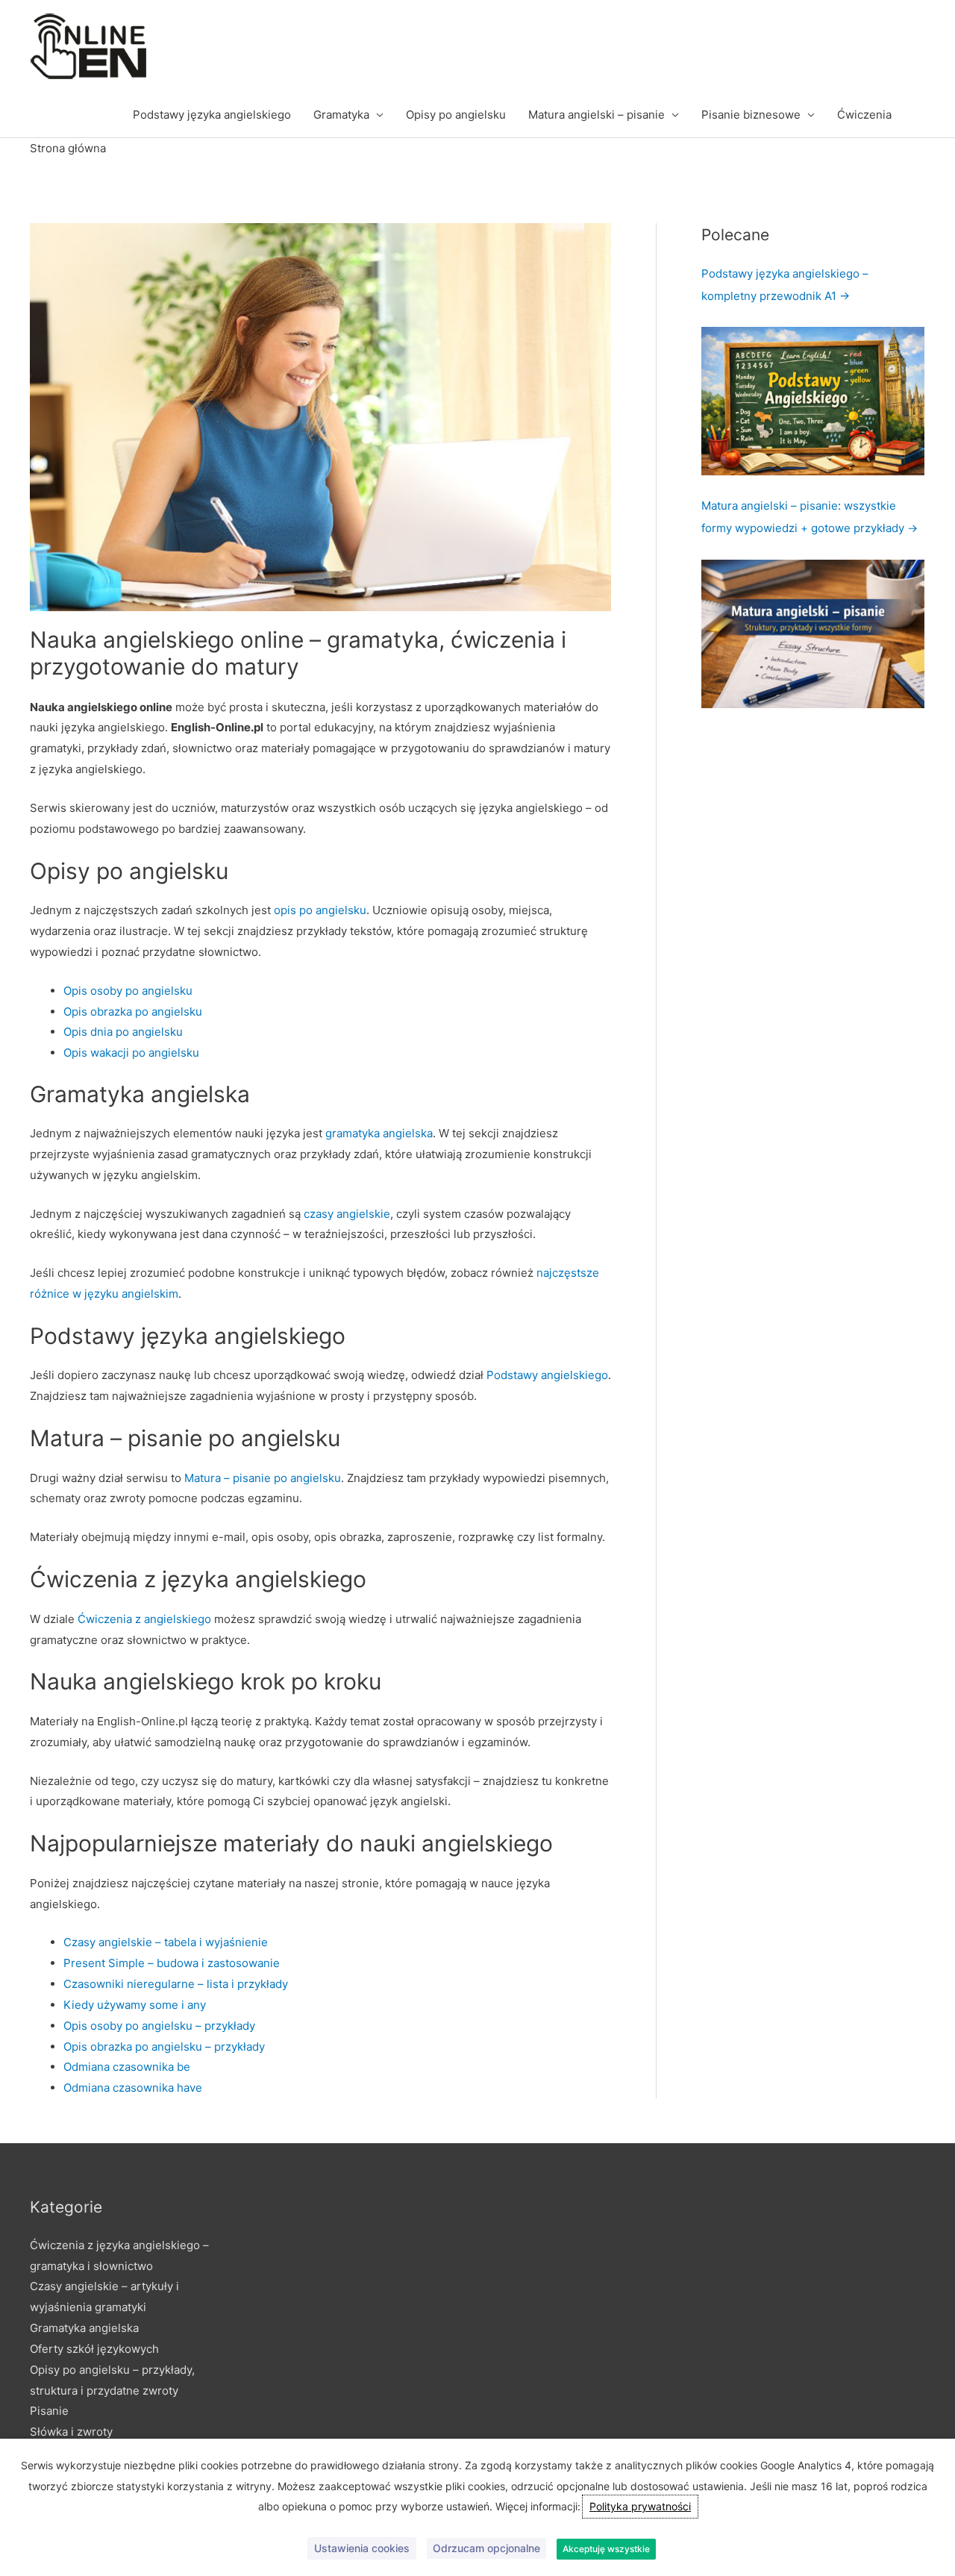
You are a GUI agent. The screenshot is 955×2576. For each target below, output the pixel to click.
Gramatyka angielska (84, 2328)
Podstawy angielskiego (547, 1375)
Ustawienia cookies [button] (362, 2548)
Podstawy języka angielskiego (212, 115)
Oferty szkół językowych (94, 2349)
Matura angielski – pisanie (597, 115)
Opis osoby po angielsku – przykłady (159, 2026)
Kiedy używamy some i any (135, 2005)
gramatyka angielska (379, 1133)
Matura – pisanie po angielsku (263, 1478)
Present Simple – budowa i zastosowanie (172, 1963)
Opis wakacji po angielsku (131, 1053)
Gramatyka (341, 115)
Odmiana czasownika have (133, 2088)
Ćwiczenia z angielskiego (144, 1619)
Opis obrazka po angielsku (133, 1012)
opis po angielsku (320, 910)
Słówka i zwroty (71, 2432)
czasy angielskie (347, 1214)
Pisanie (49, 2411)
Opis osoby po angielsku (128, 991)
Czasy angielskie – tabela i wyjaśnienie (166, 1942)
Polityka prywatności (640, 2506)
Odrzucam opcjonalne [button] (486, 2548)
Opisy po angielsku (456, 115)
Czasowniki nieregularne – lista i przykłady (176, 1984)
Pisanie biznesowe (751, 115)
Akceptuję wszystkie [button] (606, 2549)
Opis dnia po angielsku (123, 1032)
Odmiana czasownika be (127, 2067)
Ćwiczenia (864, 115)
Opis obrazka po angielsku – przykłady (164, 2047)
